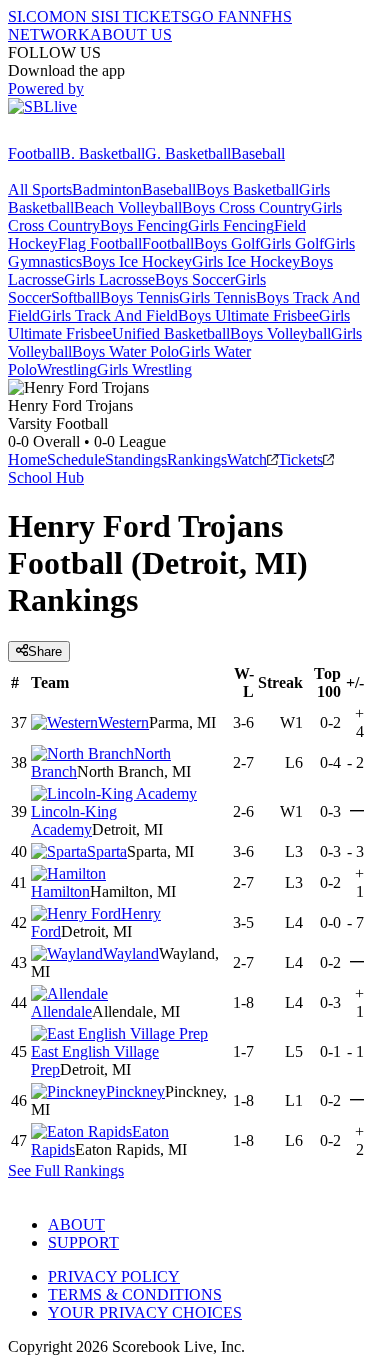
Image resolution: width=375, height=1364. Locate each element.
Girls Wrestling (144, 369)
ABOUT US (131, 34)
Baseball (258, 153)
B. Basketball (102, 153)
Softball (75, 297)
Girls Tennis (217, 297)
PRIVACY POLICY (114, 1276)
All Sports (40, 189)
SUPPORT (83, 1242)
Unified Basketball (171, 333)
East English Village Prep (95, 1060)
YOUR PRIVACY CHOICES (145, 1312)
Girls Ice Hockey (246, 261)
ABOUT (76, 1224)
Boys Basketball (247, 189)
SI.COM (35, 16)
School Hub (46, 477)
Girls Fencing (231, 225)
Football (34, 153)
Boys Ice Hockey (137, 261)
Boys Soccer (195, 279)
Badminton (107, 189)
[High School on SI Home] (85, 135)
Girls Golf (292, 243)
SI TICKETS (147, 16)
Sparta (107, 851)
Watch (247, 459)
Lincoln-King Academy (74, 820)
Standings (136, 459)
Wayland (131, 953)
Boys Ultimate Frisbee (248, 315)
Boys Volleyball (280, 333)
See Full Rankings (66, 1170)
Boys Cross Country (246, 207)
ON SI (84, 16)
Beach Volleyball (128, 207)
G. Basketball (188, 153)
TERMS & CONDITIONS (135, 1294)
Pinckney (135, 1091)
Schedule (76, 459)
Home (27, 459)
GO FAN (220, 16)
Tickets (300, 459)
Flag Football (100, 243)
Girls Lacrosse (109, 279)
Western (123, 722)
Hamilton (60, 891)
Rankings (197, 459)
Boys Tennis (139, 297)
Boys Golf (227, 243)
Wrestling (67, 369)
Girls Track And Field (109, 315)
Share (45, 651)
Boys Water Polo (125, 351)
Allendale (61, 1011)
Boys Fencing (144, 225)
